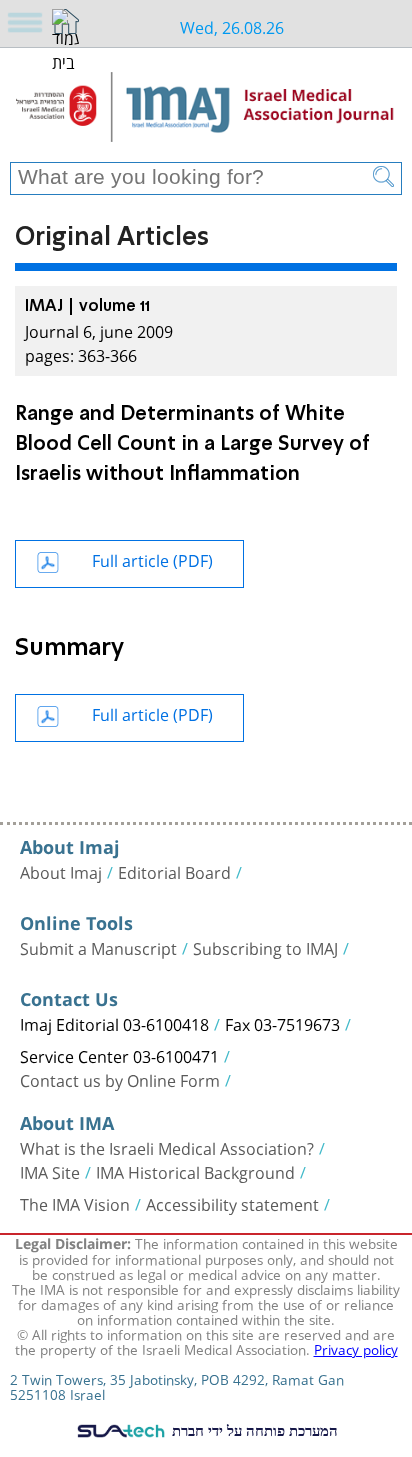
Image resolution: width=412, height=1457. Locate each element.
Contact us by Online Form (120, 1079)
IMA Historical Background (195, 1171)
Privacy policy (356, 1348)
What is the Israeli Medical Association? (167, 1147)
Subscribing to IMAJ (265, 947)
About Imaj (61, 871)
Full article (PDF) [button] (152, 558)
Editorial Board (174, 871)
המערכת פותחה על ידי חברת (253, 1430)
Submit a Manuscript (98, 947)
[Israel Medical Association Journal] (206, 112)
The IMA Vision (75, 1203)
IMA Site (50, 1171)
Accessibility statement (232, 1203)
